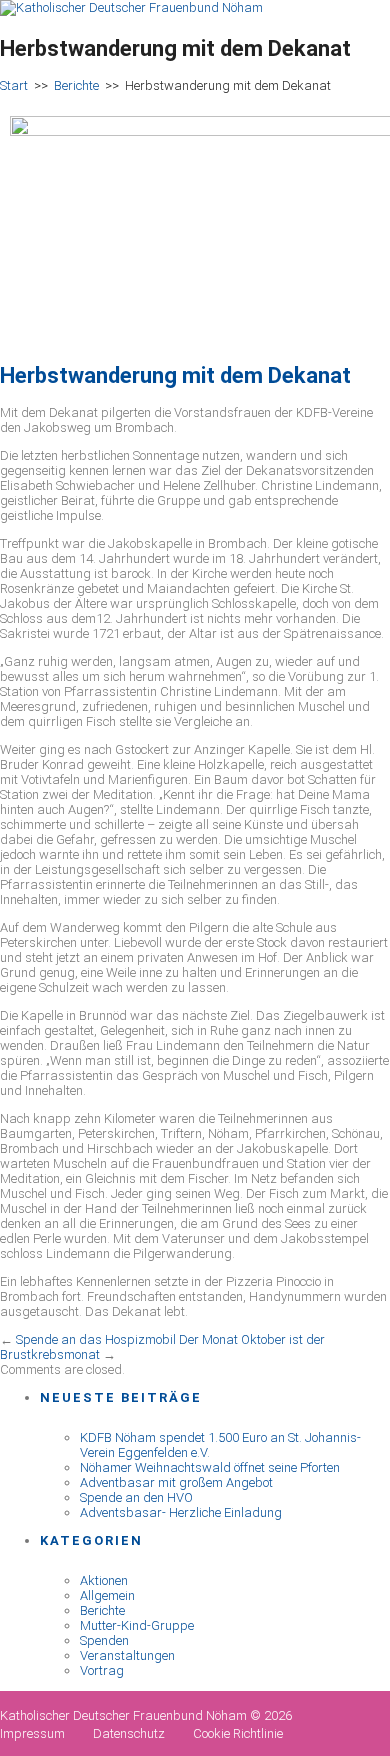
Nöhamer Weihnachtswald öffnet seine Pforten (210, 1467)
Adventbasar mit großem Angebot (176, 1482)
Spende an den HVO (136, 1497)
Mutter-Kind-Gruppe (137, 1625)
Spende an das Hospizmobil (96, 1339)
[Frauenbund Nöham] (131, 7)
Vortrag (102, 1670)
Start (14, 85)
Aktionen (104, 1580)
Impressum (32, 1733)
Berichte (76, 85)
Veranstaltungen (127, 1655)
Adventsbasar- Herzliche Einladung (181, 1512)
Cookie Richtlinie (238, 1733)
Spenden (104, 1640)
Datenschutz (129, 1733)
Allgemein (107, 1595)
